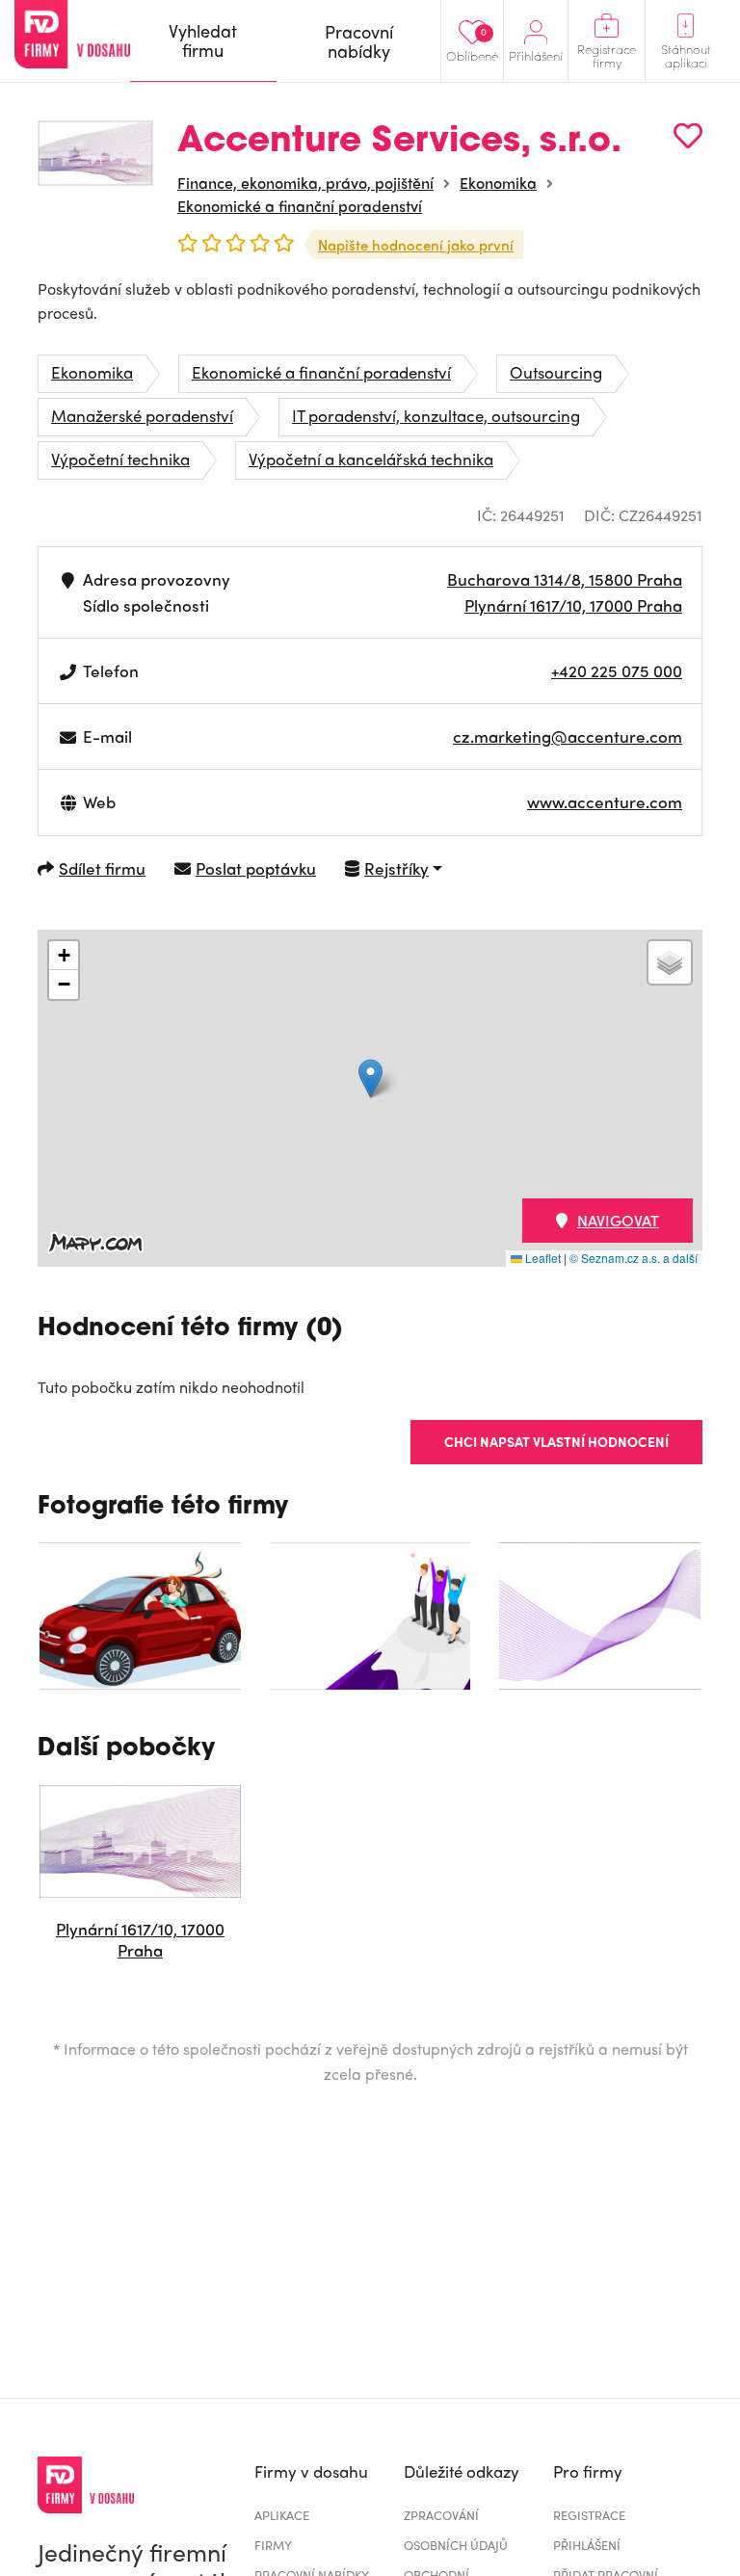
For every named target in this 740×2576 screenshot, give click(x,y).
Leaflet (542, 1258)
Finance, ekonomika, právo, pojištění (305, 183)
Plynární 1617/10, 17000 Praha (573, 605)
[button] (370, 1078)
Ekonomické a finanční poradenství (300, 206)
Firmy (273, 2545)
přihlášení (587, 2545)
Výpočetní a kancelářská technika (371, 459)
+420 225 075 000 (617, 670)
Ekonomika (498, 183)
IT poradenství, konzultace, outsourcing (436, 415)
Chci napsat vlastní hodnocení (556, 1441)
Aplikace (282, 2515)
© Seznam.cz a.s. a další (634, 1258)
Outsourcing (556, 372)
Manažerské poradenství (142, 415)
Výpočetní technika (120, 459)
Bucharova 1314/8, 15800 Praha (565, 579)
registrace (589, 2515)
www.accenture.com (605, 802)
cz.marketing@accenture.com (568, 736)
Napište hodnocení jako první (416, 245)
